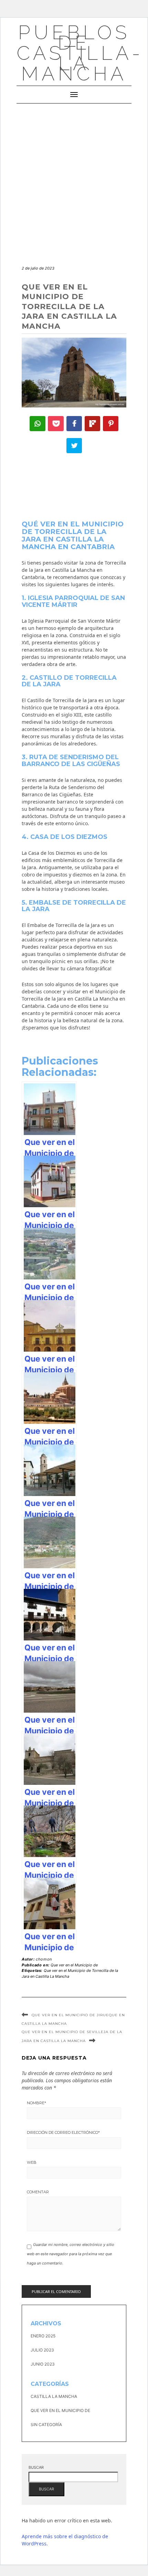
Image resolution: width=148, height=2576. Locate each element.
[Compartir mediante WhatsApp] (38, 424)
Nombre (36, 2103)
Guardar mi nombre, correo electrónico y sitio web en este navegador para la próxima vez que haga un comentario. (71, 2254)
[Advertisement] (74, 181)
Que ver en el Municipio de (74, 1965)
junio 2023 (43, 2364)
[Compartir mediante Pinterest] (111, 424)
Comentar (38, 2192)
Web (32, 2162)
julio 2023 (42, 2350)
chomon (44, 1959)
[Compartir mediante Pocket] (56, 424)
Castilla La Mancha (54, 2396)
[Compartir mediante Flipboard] (93, 424)
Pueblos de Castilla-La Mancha (80, 53)
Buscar (36, 2467)
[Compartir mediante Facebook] (74, 424)
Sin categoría (46, 2425)
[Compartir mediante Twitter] (74, 446)
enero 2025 (43, 2336)
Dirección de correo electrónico (63, 2132)
